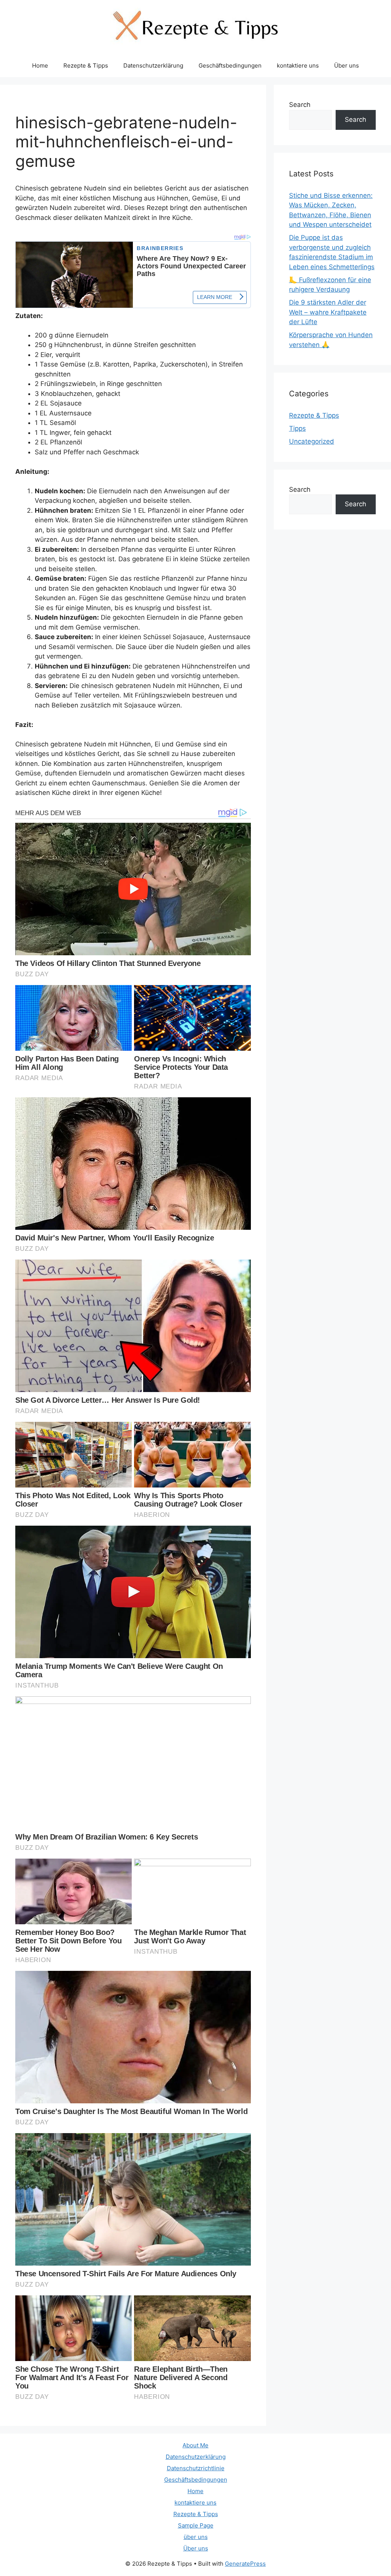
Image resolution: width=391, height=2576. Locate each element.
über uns (196, 2537)
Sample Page (196, 2525)
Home (40, 65)
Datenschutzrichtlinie (196, 2468)
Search (300, 105)
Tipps (297, 428)
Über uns (347, 65)
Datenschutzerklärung (153, 65)
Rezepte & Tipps (86, 65)
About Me (195, 2445)
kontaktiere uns (298, 65)
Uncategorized (312, 441)
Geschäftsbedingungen (230, 65)
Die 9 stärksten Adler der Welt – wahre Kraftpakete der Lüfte (328, 312)
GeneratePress (245, 2564)
